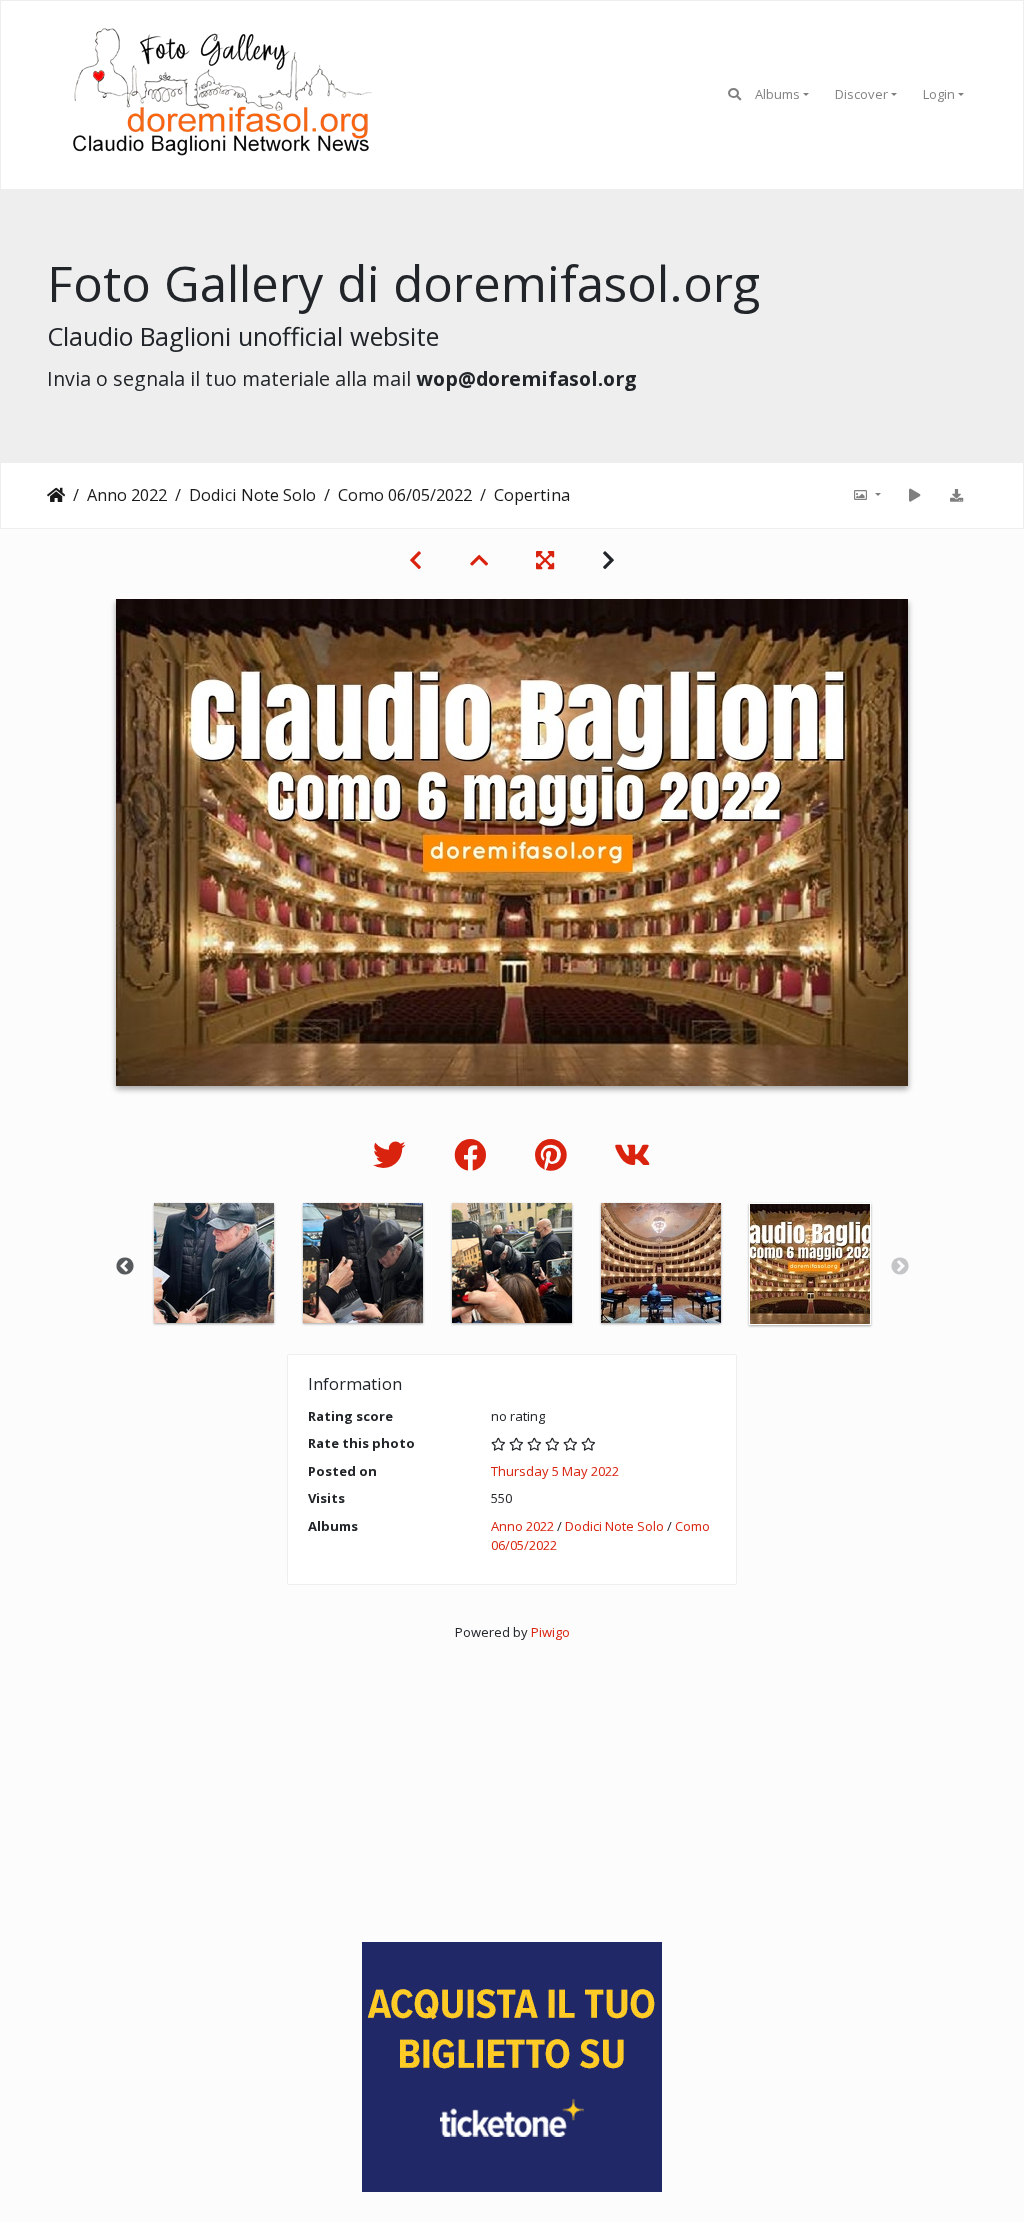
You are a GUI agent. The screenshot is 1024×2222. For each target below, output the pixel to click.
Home (56, 495)
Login (939, 94)
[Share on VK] (632, 1154)
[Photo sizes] (866, 495)
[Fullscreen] (545, 560)
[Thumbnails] (479, 560)
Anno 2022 (127, 495)
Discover (861, 94)
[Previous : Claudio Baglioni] (415, 560)
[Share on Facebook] (474, 1154)
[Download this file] (956, 495)
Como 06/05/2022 (405, 495)
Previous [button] (125, 1267)
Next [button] (900, 1267)
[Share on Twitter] (393, 1154)
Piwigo (550, 1632)
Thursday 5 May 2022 (555, 1471)
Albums (777, 94)
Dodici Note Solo (252, 495)
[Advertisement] (512, 1782)
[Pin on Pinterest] (554, 1154)
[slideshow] (914, 495)
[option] (214, 1263)
